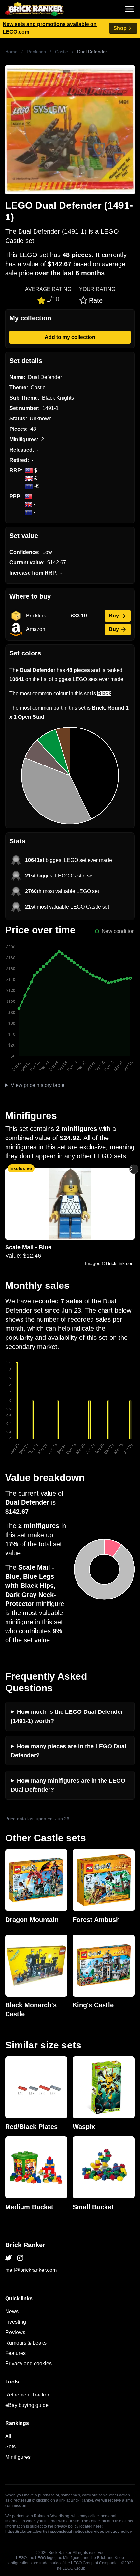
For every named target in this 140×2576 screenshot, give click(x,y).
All (8, 2436)
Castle (62, 52)
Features (15, 2353)
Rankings (36, 52)
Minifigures (18, 2457)
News (12, 2312)
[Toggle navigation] (130, 9)
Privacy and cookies (28, 2364)
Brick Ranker (25, 2245)
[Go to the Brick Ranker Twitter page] (8, 2258)
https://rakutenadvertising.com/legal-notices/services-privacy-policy (69, 2532)
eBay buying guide (27, 2405)
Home (11, 52)
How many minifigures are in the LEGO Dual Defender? (68, 1785)
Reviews (15, 2332)
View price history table (38, 1085)
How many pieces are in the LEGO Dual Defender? (69, 1751)
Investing (16, 2322)
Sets (10, 2447)
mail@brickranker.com (31, 2270)
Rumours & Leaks (26, 2343)
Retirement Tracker (27, 2395)
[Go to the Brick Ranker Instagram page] (20, 2258)
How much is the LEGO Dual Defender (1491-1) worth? (67, 1716)
